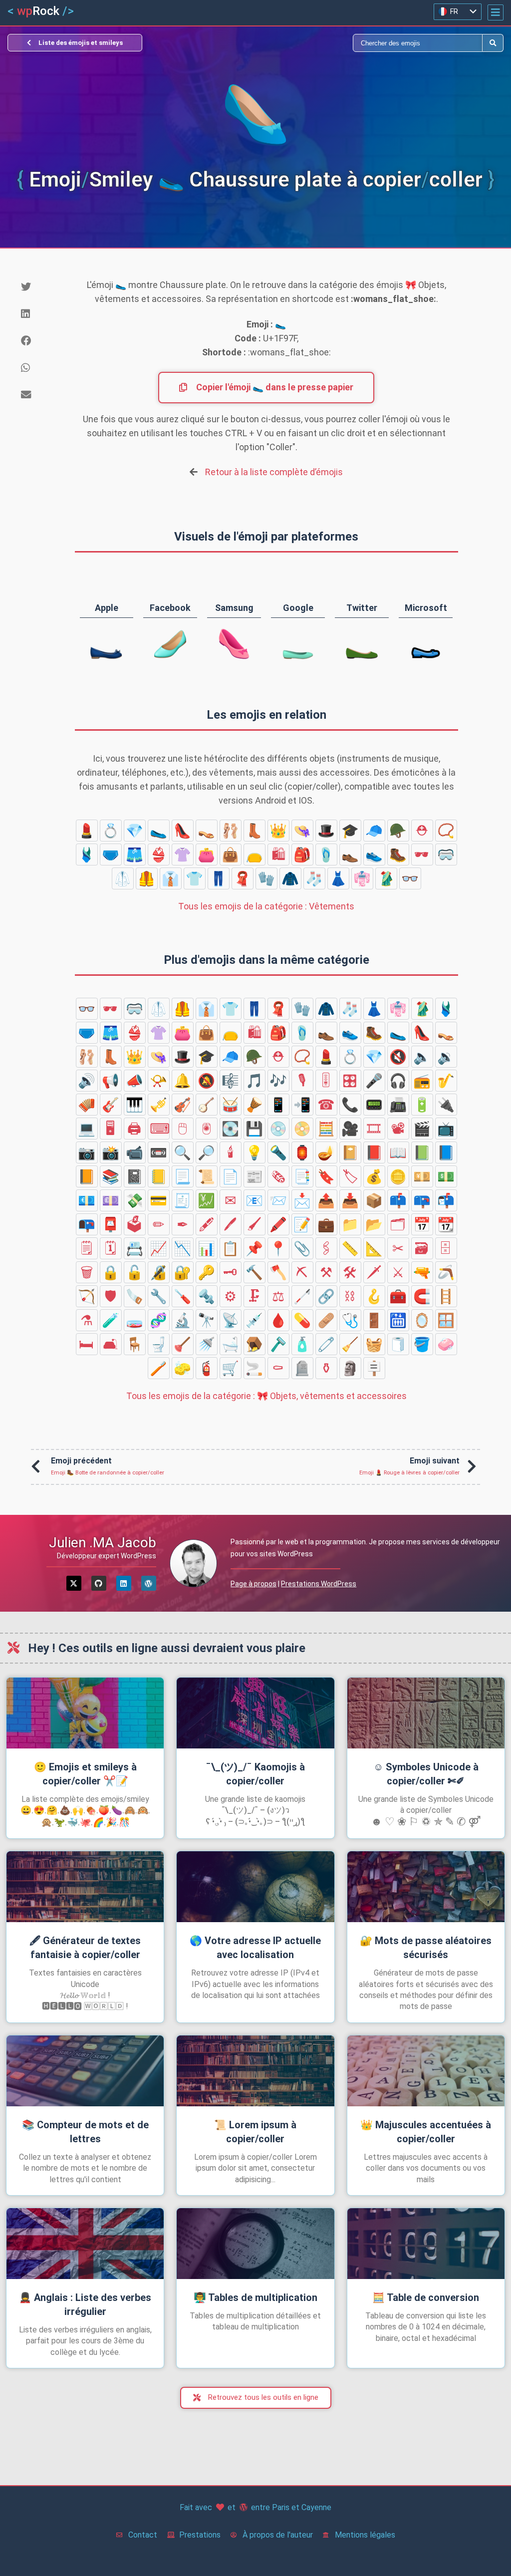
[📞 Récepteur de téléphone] (350, 1105)
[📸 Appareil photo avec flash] (111, 1152)
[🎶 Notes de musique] (278, 1081)
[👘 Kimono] (362, 878)
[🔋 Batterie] (422, 1105)
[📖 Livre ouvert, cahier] (398, 1152)
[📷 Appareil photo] (87, 1152)
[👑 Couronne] (278, 831)
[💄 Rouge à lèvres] (87, 831)
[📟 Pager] (374, 1105)
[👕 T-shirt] (195, 878)
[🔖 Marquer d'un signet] (326, 1176)
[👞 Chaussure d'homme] (350, 855)
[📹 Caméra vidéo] (135, 1152)
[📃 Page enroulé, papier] (183, 1176)
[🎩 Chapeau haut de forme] (326, 831)
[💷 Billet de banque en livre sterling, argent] (111, 1200)
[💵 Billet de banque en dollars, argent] (446, 1176)
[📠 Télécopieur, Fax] (398, 1105)
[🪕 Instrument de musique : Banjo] (207, 1105)
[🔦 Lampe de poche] (278, 1152)
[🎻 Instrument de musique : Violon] (183, 1105)
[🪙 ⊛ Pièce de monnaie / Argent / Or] (398, 1176)
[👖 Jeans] (219, 878)
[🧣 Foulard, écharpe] (243, 878)
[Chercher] (369, 43)
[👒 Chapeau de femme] (302, 831)
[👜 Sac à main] (231, 855)
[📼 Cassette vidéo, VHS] (159, 1152)
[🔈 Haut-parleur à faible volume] (422, 1057)
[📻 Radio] (422, 1081)
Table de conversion (426, 2297)
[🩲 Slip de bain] (111, 855)
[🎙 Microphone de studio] (302, 1081)
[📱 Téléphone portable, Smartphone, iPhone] (278, 1105)
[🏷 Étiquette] (350, 1176)
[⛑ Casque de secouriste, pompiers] (422, 831)
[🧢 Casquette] (374, 831)
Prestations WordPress (319, 1584)
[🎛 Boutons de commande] (350, 1081)
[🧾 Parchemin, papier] (183, 1200)
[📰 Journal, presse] (255, 1176)
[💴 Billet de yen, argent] (422, 1176)
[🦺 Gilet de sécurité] (147, 878)
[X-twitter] (74, 1583)
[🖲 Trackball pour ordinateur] (207, 1129)
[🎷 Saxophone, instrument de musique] (446, 1081)
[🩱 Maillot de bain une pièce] (87, 855)
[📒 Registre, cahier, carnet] (159, 1176)
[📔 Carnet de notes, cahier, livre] (350, 1152)
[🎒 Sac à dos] (302, 855)
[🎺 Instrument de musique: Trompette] (159, 1105)
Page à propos (254, 1584)
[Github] (99, 1583)
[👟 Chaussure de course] (374, 855)
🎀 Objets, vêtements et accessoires (266, 1396)
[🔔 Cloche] (183, 1081)
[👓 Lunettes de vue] (410, 878)
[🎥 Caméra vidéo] (350, 1129)
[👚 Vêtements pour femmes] (183, 855)
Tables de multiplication (255, 2297)
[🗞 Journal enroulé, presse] (278, 1176)
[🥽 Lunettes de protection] (446, 855)
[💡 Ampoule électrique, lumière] (255, 1152)
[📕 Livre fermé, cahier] (374, 1152)
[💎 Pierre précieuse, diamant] (135, 831)
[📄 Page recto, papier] (231, 1176)
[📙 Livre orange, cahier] (87, 1176)
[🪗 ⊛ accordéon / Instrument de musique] (87, 1105)
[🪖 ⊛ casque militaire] (398, 831)
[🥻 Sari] (386, 878)
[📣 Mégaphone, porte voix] (135, 1081)
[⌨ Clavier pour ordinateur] (159, 1129)
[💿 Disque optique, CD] (278, 1129)
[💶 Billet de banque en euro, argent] (87, 1200)
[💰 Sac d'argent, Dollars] (374, 1176)
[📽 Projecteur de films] (398, 1129)
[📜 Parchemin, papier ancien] (207, 1176)
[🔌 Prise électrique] (446, 1105)
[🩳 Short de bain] (135, 855)
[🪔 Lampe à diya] (326, 1152)
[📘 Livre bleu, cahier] (446, 1152)
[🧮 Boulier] (326, 1129)
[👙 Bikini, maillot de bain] (159, 855)
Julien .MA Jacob (103, 1543)
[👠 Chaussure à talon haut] (183, 831)
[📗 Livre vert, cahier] (422, 1152)
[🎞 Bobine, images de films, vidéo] (374, 1129)
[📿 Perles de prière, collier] (446, 831)
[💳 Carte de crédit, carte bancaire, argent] (159, 1200)
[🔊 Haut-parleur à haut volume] (87, 1081)
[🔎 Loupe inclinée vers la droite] (207, 1152)
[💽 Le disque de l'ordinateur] (231, 1129)
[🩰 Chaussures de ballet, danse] (231, 831)
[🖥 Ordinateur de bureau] (111, 1129)
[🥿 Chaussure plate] (159, 831)
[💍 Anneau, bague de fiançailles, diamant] (111, 831)
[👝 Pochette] (255, 855)
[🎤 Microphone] (374, 1081)
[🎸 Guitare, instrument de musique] (111, 1105)
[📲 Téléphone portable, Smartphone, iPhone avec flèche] (302, 1105)
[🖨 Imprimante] (135, 1129)
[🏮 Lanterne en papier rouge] (302, 1152)
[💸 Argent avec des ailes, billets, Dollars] (135, 1200)
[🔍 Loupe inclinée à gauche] (183, 1152)
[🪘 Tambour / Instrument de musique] (255, 1105)
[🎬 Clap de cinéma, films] (422, 1129)
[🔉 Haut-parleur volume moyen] (446, 1057)
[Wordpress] (149, 1583)
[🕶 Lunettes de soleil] (422, 855)
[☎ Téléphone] (326, 1105)
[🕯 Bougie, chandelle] (231, 1152)
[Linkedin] (124, 1583)
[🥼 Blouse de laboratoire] (123, 878)
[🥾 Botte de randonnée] (398, 855)
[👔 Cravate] (171, 878)
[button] (496, 12)
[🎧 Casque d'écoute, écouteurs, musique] (398, 1081)
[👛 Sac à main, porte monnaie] (207, 855)
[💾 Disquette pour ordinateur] (255, 1129)
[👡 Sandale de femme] (207, 831)
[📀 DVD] (302, 1129)
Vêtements (266, 906)
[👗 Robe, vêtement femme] (338, 878)
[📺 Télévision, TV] (446, 1129)
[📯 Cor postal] (159, 1081)
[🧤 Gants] (266, 878)
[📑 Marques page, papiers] (302, 1176)
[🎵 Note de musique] (255, 1081)
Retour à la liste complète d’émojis (274, 472)
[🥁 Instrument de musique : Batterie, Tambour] (231, 1105)
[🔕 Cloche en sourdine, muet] (207, 1081)
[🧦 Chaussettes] (314, 878)
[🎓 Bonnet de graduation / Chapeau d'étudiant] (350, 831)
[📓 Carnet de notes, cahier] (135, 1176)
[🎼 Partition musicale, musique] (231, 1081)
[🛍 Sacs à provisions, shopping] (278, 855)
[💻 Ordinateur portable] (87, 1129)
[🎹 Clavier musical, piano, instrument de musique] (135, 1105)
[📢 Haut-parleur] (111, 1081)
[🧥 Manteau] (290, 878)
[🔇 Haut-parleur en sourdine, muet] (398, 1057)
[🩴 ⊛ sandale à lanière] (326, 855)
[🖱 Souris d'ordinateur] (183, 1129)
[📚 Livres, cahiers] (111, 1176)
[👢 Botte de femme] (255, 831)
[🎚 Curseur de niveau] (326, 1081)
